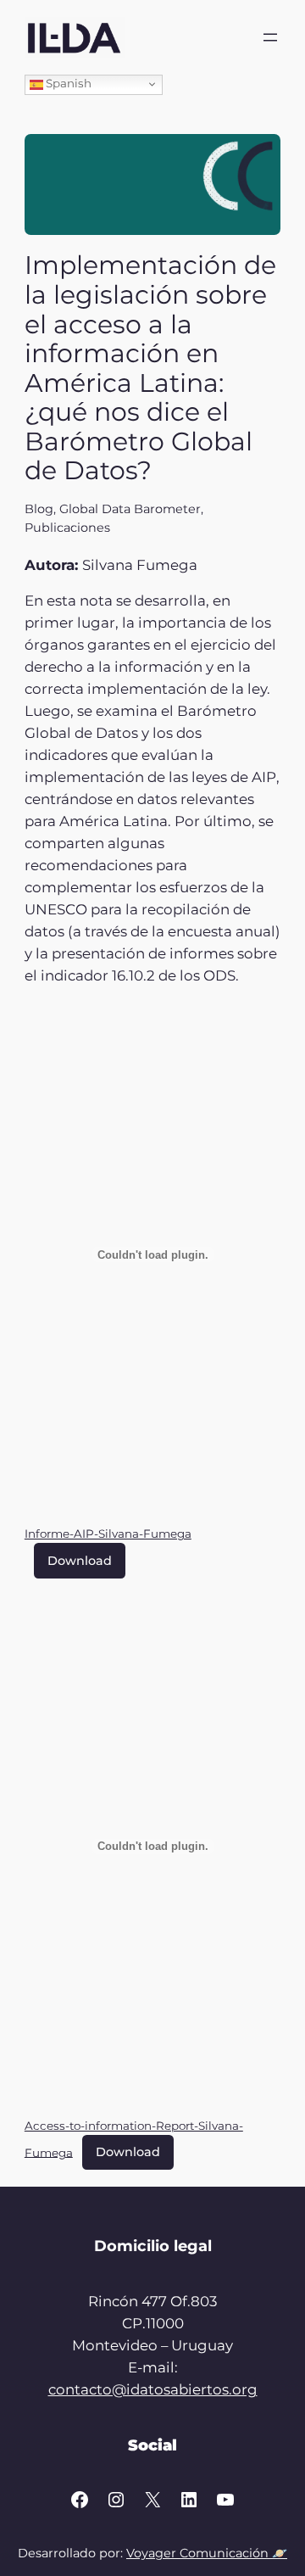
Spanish (67, 83)
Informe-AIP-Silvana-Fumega (108, 1534)
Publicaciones (67, 528)
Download (80, 1561)
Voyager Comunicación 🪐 (207, 2553)
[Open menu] (270, 37)
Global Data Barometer (130, 509)
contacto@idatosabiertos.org (153, 2389)
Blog (39, 509)
